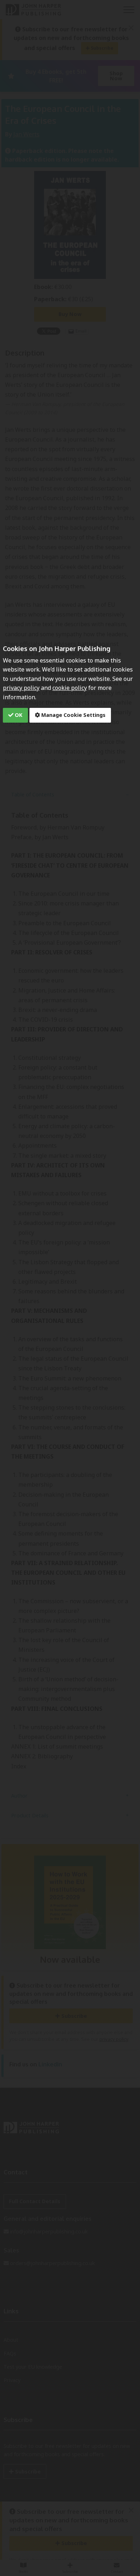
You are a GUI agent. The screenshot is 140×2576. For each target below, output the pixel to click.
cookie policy (70, 688)
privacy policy (21, 688)
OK (18, 715)
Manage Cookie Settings (73, 715)
